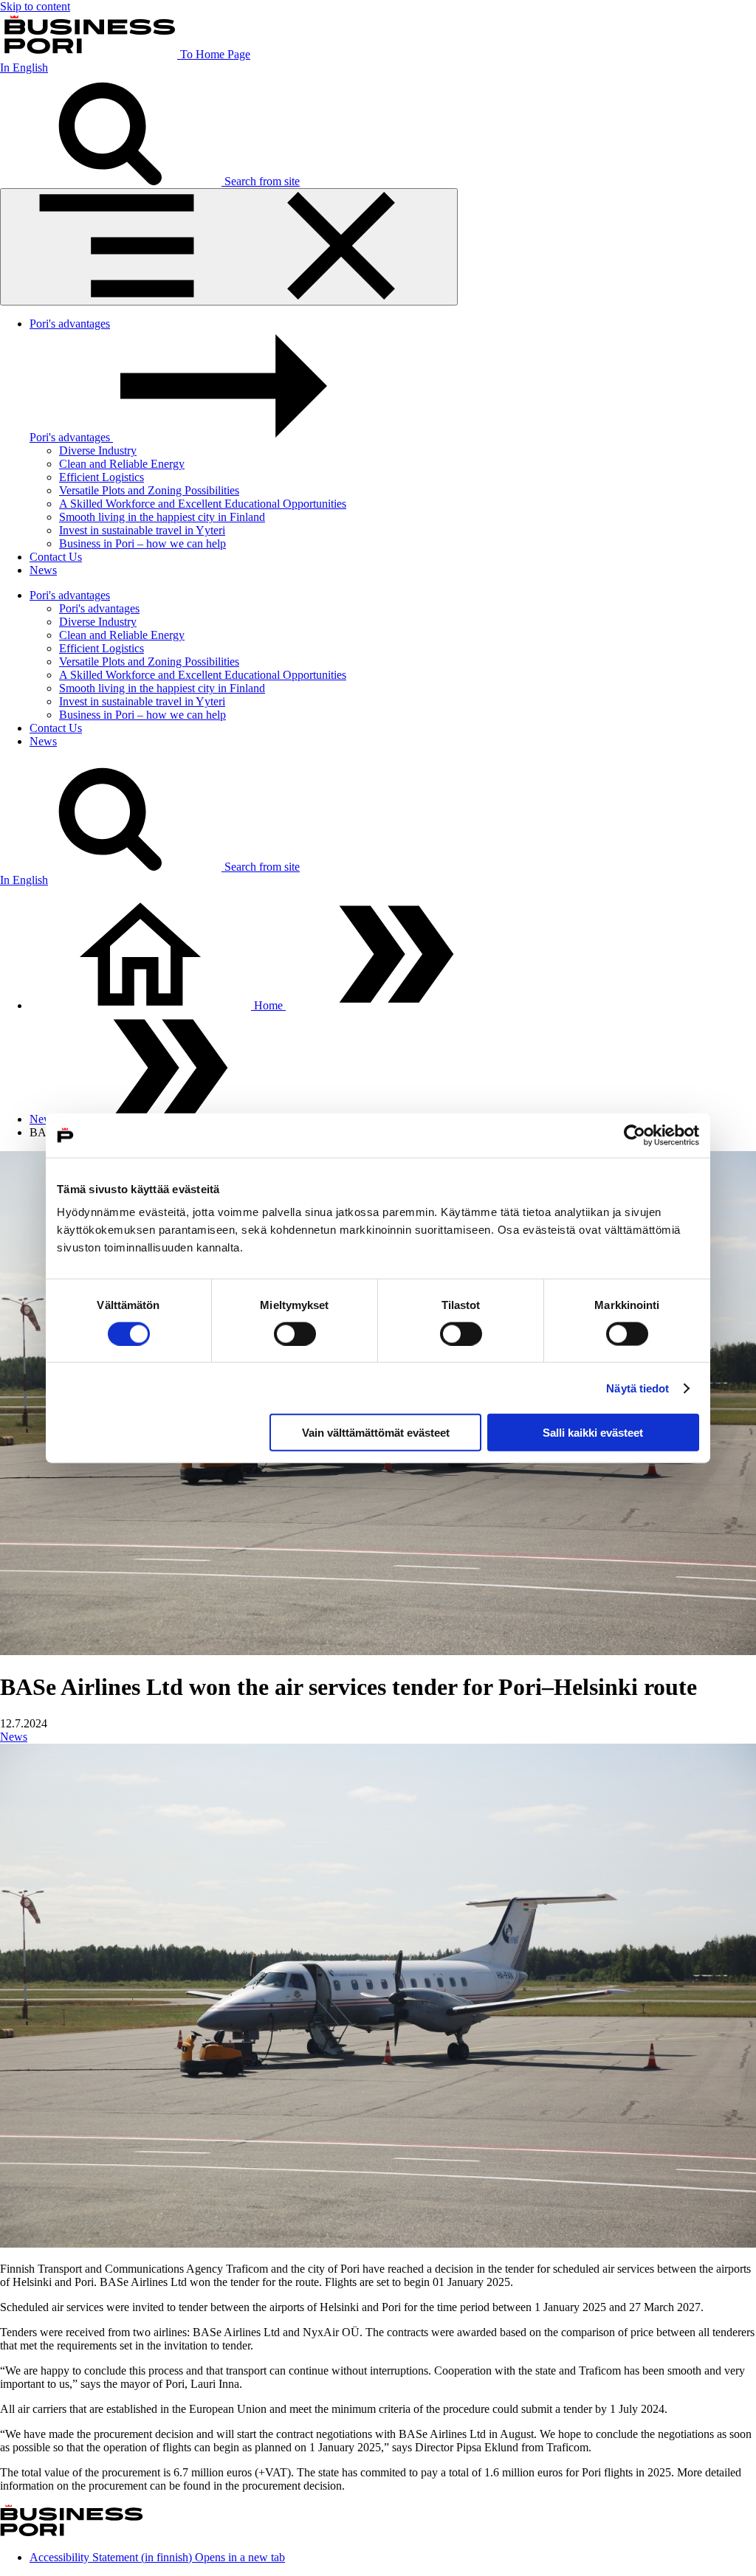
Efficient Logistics (102, 477)
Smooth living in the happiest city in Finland (162, 517)
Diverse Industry (98, 450)
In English (24, 68)
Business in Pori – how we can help (142, 543)
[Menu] (229, 247)
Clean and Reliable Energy (122, 464)
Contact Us (56, 557)
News (43, 570)
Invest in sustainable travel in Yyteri (142, 530)
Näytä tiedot (638, 1388)
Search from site (261, 181)
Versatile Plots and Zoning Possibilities (149, 490)
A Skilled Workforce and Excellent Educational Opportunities (203, 504)
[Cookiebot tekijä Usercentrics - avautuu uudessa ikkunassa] (635, 1135)
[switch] (295, 1333)
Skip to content (35, 6)
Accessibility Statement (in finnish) (157, 2557)
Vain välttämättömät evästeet (376, 1433)
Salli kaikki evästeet (593, 1433)
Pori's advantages (70, 324)
